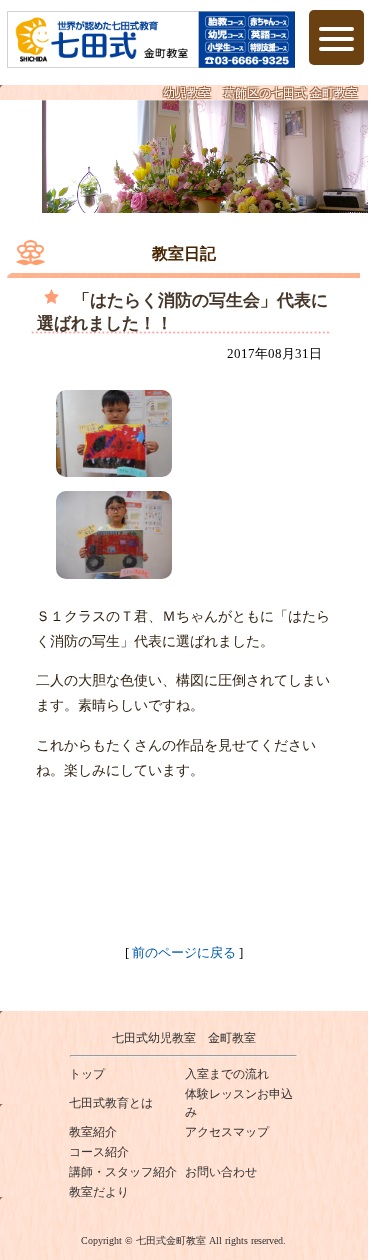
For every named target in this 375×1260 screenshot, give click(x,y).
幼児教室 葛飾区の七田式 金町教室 (260, 93)
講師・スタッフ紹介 (123, 1172)
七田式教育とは (111, 1103)
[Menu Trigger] (336, 37)
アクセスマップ (227, 1132)
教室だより (99, 1192)
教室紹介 (93, 1132)
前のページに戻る (184, 952)
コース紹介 (99, 1152)
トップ (87, 1074)
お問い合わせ (221, 1172)
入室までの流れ (227, 1074)
